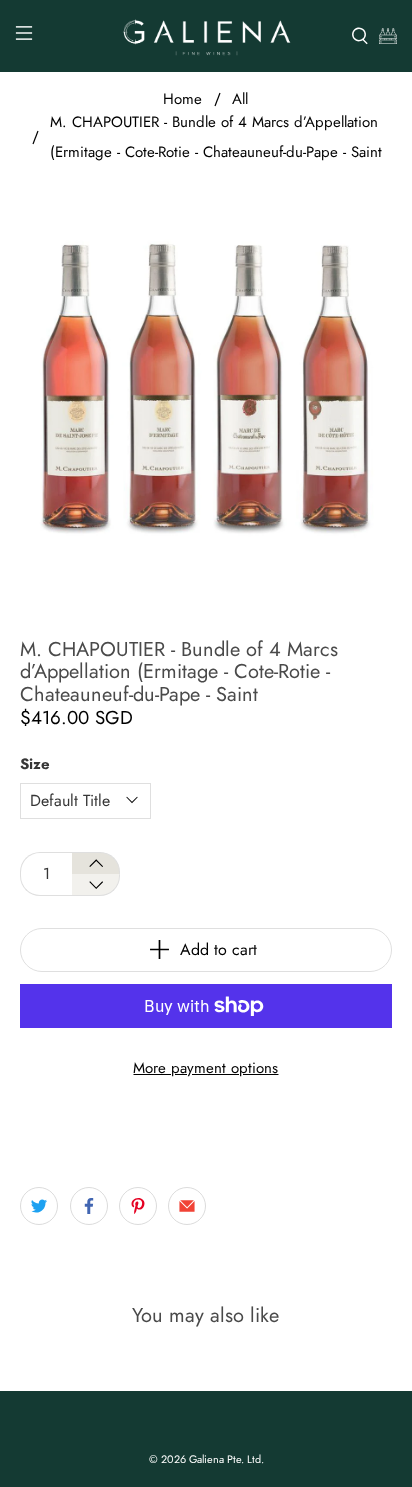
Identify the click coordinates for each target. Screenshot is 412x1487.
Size (35, 764)
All (240, 99)
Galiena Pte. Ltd (225, 1459)
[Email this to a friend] (187, 1206)
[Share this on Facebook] (89, 1206)
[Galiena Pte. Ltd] (206, 36)
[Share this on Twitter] (39, 1206)
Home (182, 99)
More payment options (205, 1068)
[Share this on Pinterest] (138, 1206)
